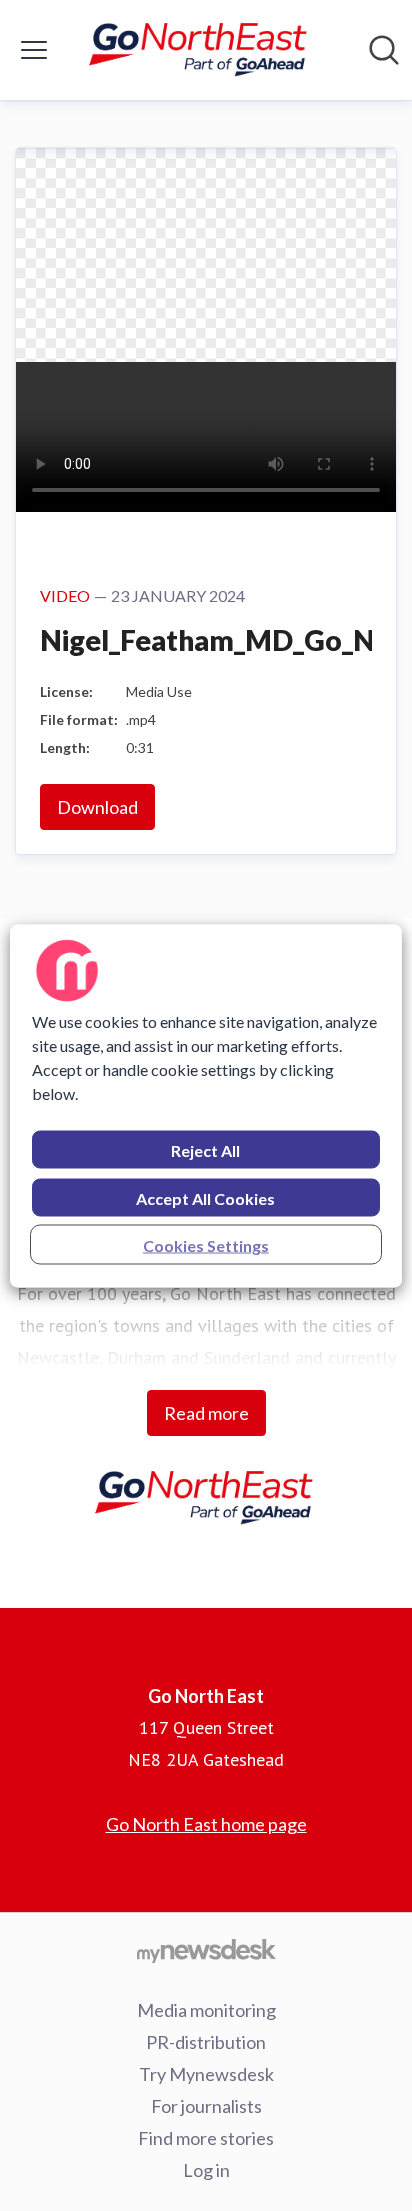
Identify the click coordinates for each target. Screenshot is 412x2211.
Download (97, 807)
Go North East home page (206, 1824)
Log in (206, 2170)
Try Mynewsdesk (206, 2074)
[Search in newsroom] (384, 50)
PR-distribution (206, 2042)
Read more (206, 1413)
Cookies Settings (206, 1244)
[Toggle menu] (34, 50)
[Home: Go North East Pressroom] (200, 50)
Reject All (205, 1149)
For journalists (206, 2106)
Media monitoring (206, 2010)
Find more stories (206, 2138)
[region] (205, 1105)
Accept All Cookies (205, 1197)
